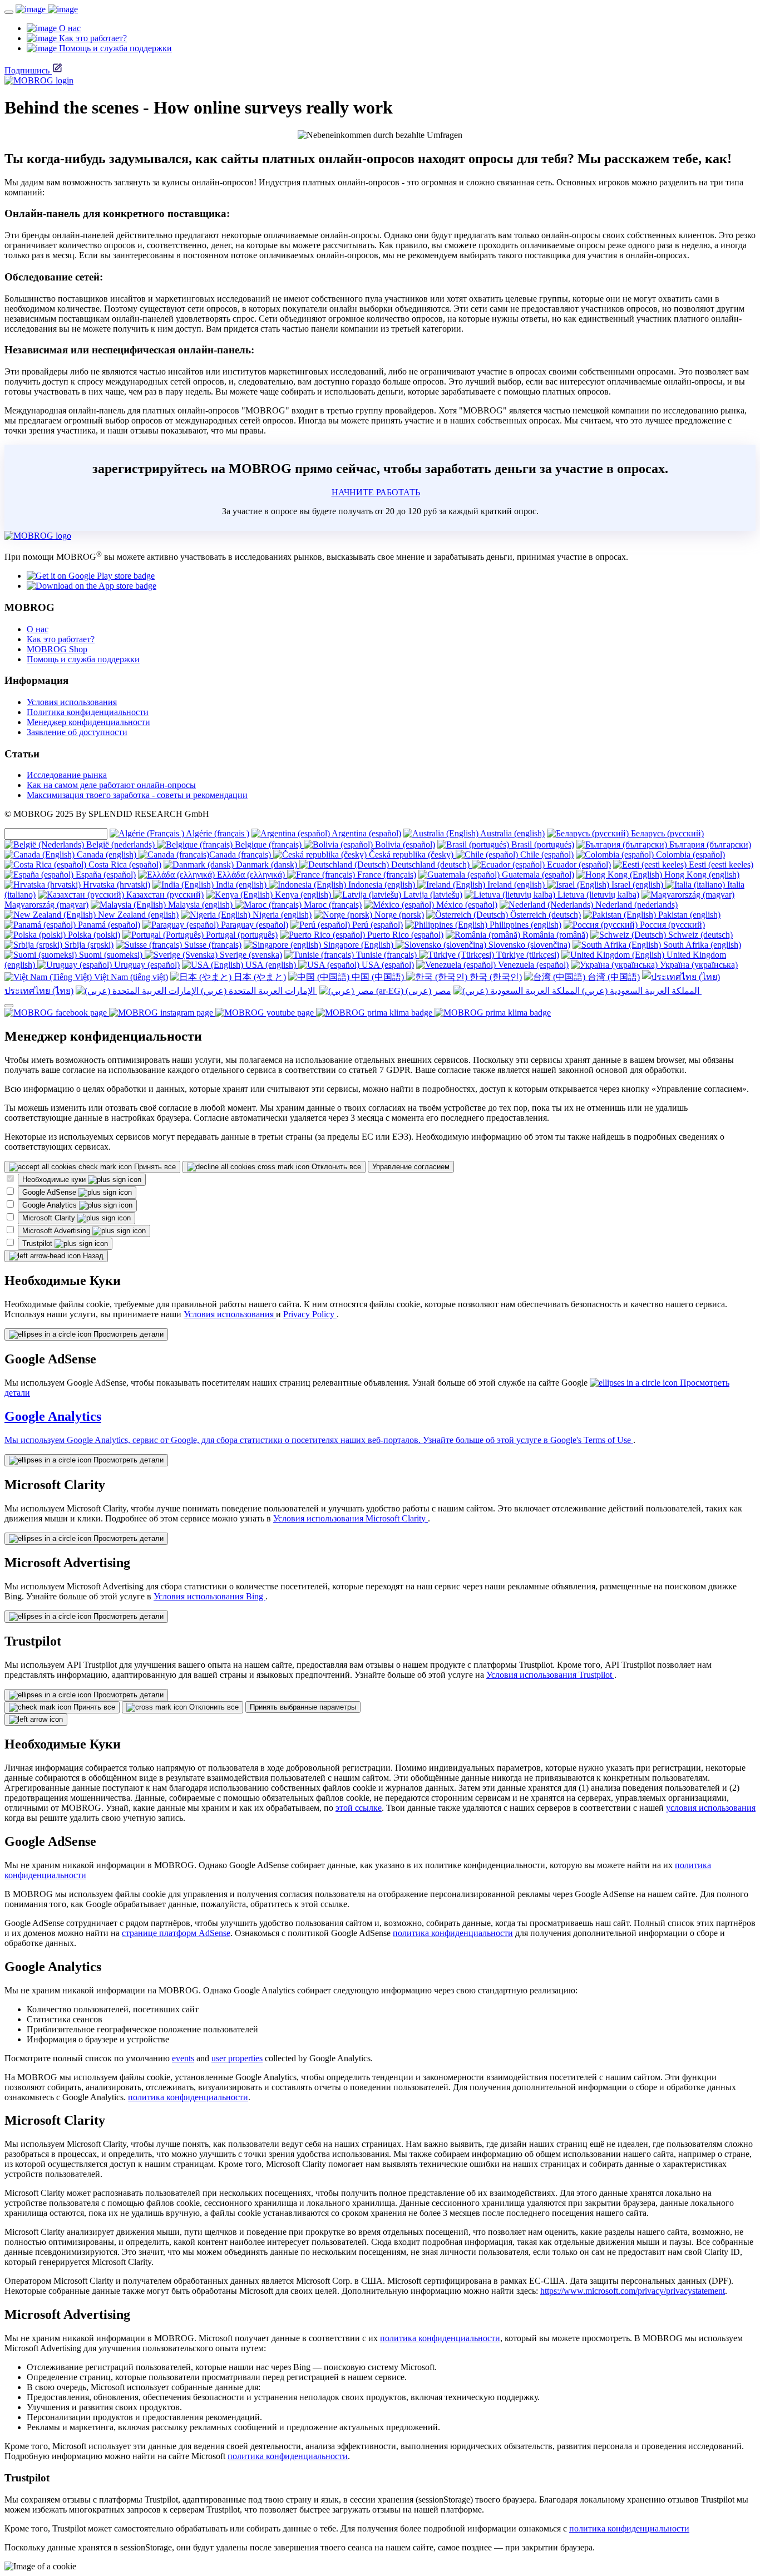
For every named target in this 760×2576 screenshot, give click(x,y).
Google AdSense (50, 1192)
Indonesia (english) (382, 885)
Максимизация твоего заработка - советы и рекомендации (137, 795)
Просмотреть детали (127, 1334)
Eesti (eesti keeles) (720, 865)
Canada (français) (241, 854)
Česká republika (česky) (411, 854)
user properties (237, 2058)
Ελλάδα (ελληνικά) (251, 875)
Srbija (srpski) (88, 945)
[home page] (47, 9)
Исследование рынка (67, 775)
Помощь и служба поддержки (83, 659)
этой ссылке (359, 1808)
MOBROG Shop (57, 649)
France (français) (386, 875)
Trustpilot (38, 1243)
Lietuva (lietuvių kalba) (597, 895)
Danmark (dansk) (267, 865)
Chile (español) (546, 854)
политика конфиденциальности (453, 1933)
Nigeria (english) (281, 915)
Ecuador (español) (578, 865)
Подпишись (27, 70)
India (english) (241, 885)
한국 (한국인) (495, 977)
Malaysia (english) (200, 905)
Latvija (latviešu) (432, 895)
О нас (38, 629)
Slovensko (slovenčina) (528, 945)
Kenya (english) (303, 895)
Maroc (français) (332, 905)
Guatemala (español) (537, 875)
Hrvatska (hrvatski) (115, 885)
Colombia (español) (689, 854)
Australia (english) (512, 833)
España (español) (105, 875)
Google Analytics (51, 1205)
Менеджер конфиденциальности (88, 722)
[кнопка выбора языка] (9, 1006)
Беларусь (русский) (666, 833)
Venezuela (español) (532, 965)
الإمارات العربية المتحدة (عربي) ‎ (258, 991)
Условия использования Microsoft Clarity (351, 1518)
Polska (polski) (93, 935)
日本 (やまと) (259, 977)
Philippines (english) (524, 925)
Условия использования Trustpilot (550, 1675)
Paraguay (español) (253, 925)
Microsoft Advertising (57, 1231)
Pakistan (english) (688, 915)
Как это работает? (61, 639)
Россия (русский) (671, 925)
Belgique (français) (268, 844)
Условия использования (72, 702)
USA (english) (271, 965)
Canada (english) (107, 854)
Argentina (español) (366, 833)
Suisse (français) (212, 945)
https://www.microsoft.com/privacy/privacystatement (633, 2291)
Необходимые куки (55, 1179)
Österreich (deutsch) (544, 915)
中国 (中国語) (378, 977)
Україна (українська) (698, 965)
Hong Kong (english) (701, 875)
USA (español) (387, 965)
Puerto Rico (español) (404, 935)
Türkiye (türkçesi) (527, 955)
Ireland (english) (516, 885)
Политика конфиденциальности (88, 712)
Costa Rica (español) (124, 865)
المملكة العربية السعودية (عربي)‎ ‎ (641, 991)
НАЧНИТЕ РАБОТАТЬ (376, 492)
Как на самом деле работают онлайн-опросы (111, 785)
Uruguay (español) (146, 965)
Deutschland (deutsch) (430, 865)
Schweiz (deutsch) (699, 935)
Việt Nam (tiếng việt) (130, 977)
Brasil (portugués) (542, 844)
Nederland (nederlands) (635, 905)
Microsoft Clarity (50, 1218)
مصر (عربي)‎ (427, 991)
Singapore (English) (358, 945)
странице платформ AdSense (176, 1933)
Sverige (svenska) (250, 955)
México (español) (466, 905)
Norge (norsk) (398, 915)
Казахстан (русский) (164, 895)
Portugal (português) (241, 935)
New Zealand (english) (137, 915)
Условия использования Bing (209, 1596)
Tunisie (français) (386, 955)
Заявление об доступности (77, 732)
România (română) (554, 935)
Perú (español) (376, 925)
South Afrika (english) (701, 945)
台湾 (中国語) (613, 977)
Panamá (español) (108, 925)
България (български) (709, 844)
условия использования (711, 1808)
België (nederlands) (120, 844)
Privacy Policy (310, 1314)
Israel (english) (637, 885)
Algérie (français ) (217, 833)
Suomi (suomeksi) (111, 955)
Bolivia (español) (404, 844)
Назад (92, 1256)
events (183, 2058)
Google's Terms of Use (592, 1440)
